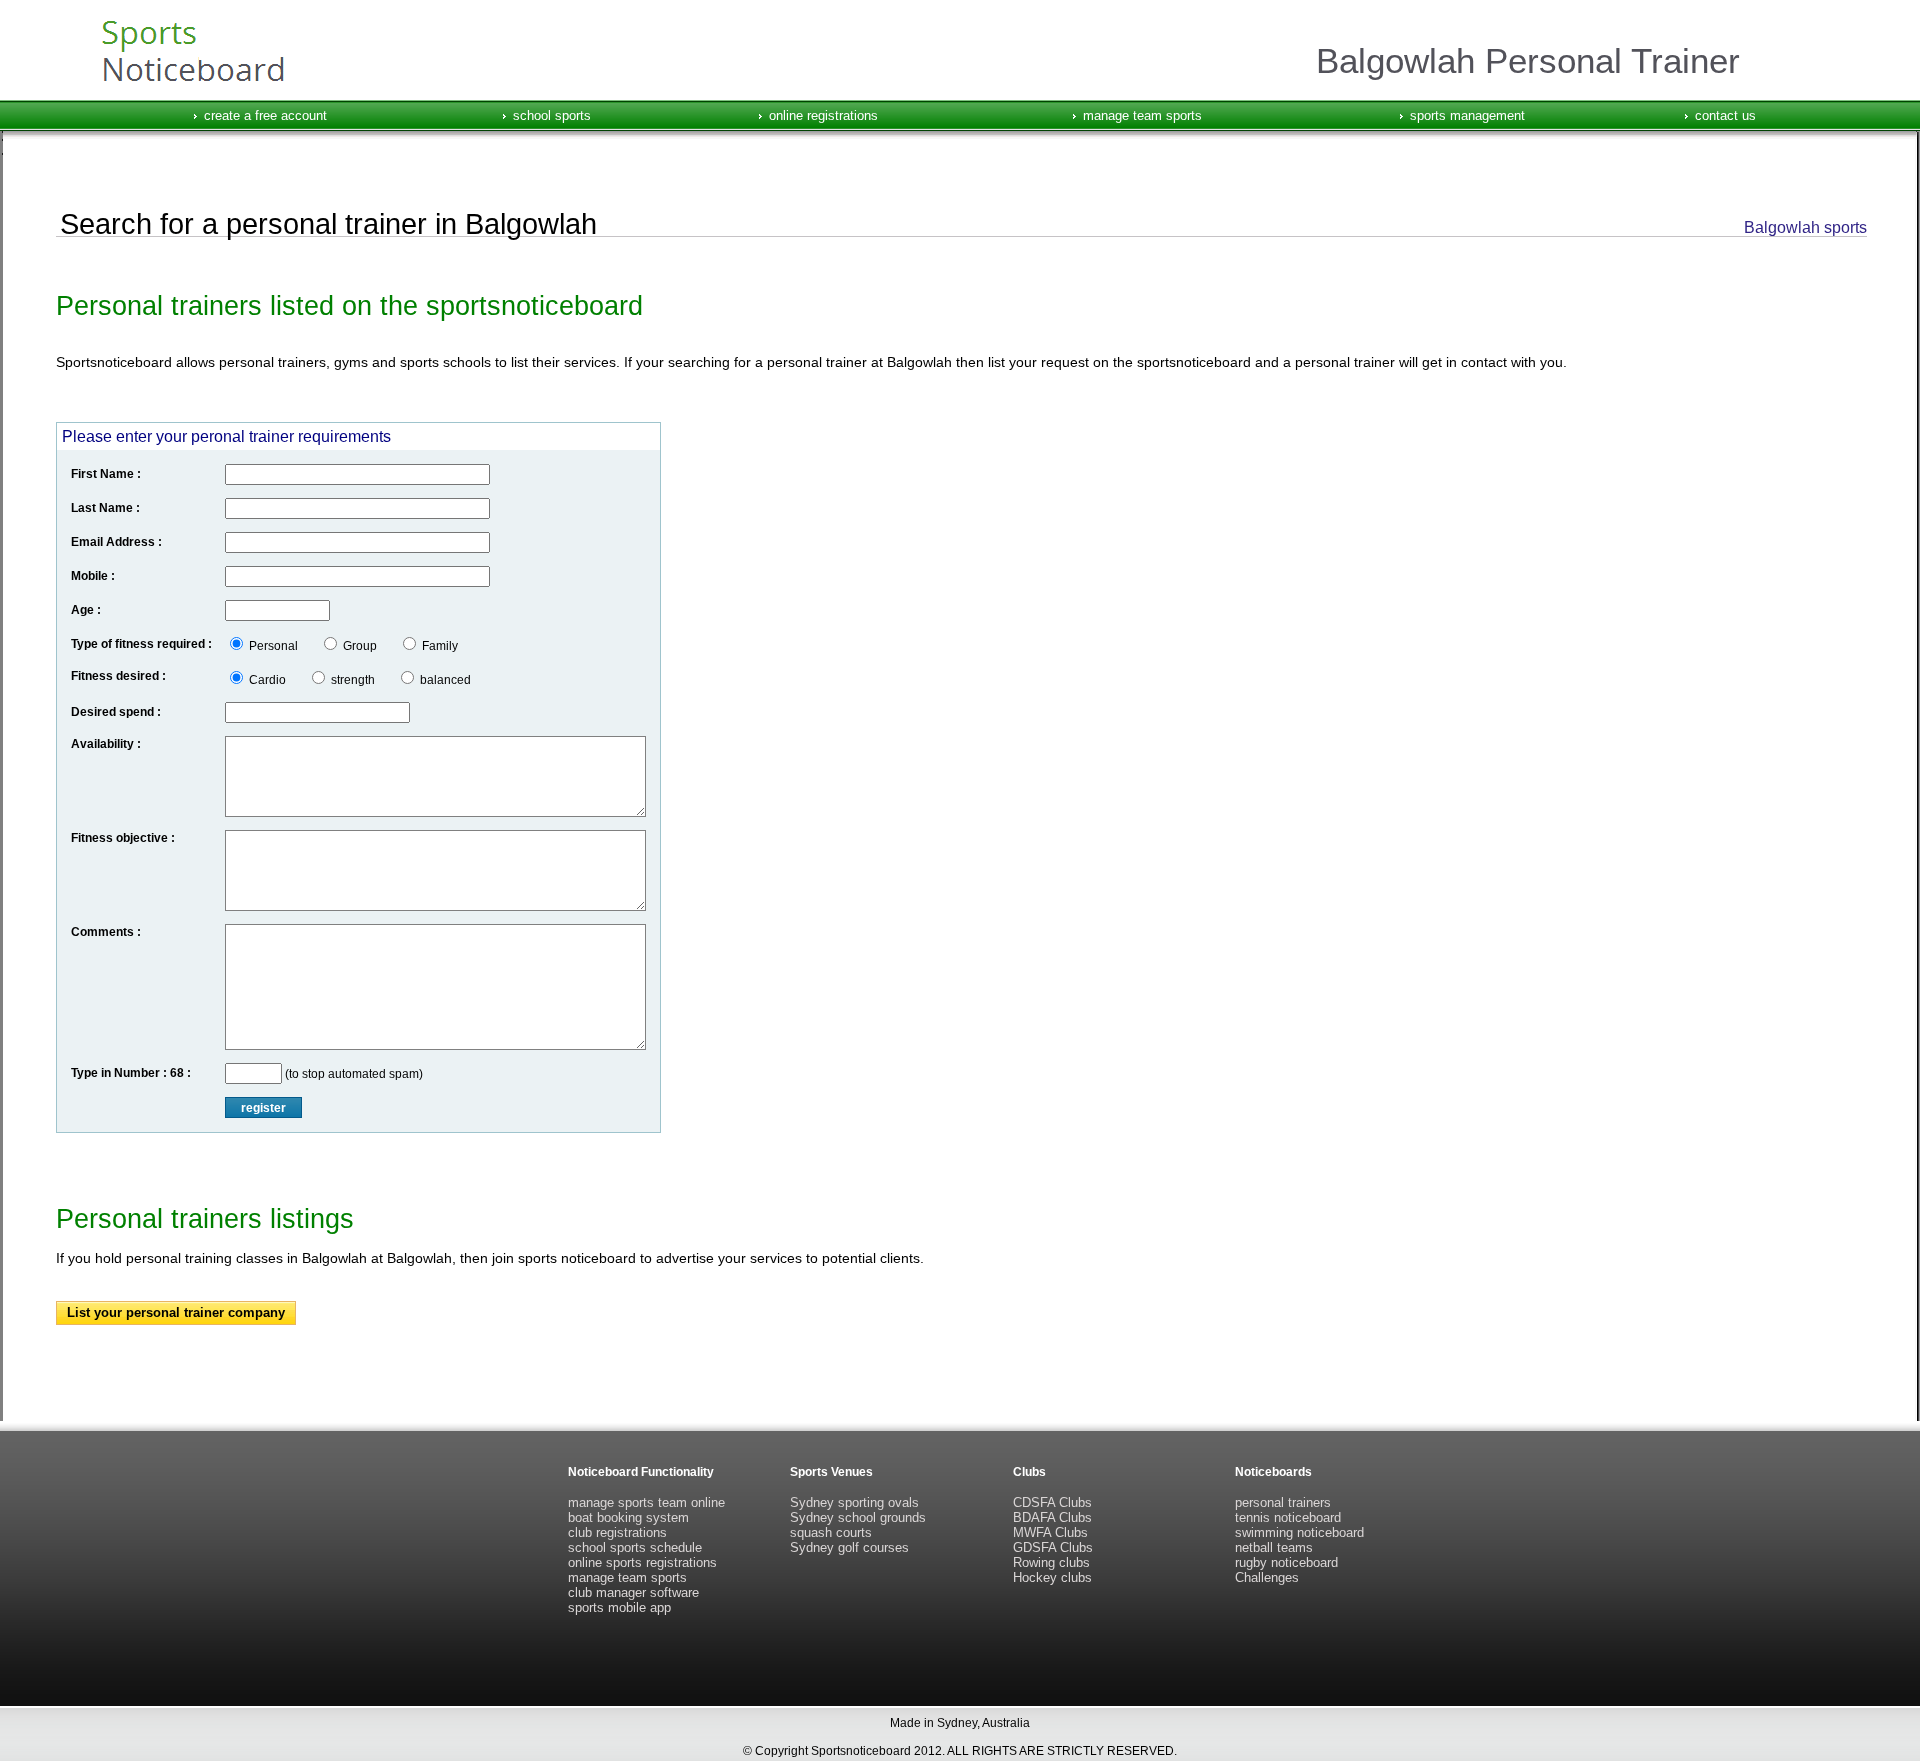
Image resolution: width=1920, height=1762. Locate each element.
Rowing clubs (1051, 1562)
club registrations (617, 1532)
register (263, 1108)
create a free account (265, 115)
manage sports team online (646, 1502)
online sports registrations (642, 1562)
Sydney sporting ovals (854, 1502)
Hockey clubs (1052, 1577)
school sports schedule (635, 1547)
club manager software (633, 1592)
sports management (1467, 115)
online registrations (823, 115)
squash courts (831, 1532)
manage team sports (1142, 115)
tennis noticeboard (1288, 1517)
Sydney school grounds (858, 1517)
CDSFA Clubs (1052, 1502)
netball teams (1274, 1547)
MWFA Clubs (1050, 1532)
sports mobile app (619, 1607)
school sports (552, 115)
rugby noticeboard (1286, 1562)
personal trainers (1283, 1502)
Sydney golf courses (849, 1547)
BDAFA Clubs (1052, 1517)
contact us (1725, 115)
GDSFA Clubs (1053, 1547)
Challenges (1267, 1577)
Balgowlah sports (1805, 227)
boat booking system (628, 1517)
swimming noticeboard (1299, 1532)
